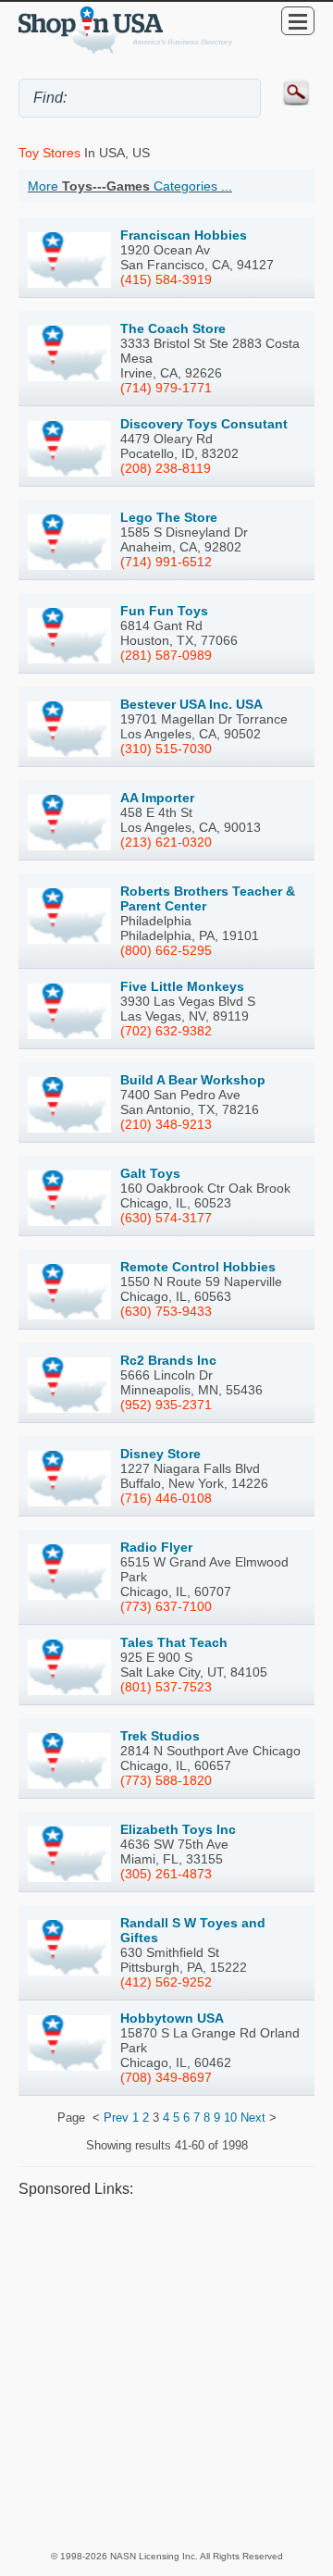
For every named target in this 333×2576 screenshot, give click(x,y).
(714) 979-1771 (166, 388)
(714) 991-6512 (166, 562)
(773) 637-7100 (166, 1606)
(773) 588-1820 (166, 1780)
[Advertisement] (166, 2373)
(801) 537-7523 (166, 1687)
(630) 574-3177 (166, 1218)
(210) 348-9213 (166, 1124)
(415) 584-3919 (166, 279)
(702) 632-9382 (166, 1031)
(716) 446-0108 (166, 1498)
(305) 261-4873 (166, 1874)
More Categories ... (130, 186)
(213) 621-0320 (166, 842)
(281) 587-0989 (166, 655)
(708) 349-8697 (166, 2077)
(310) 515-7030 (166, 749)
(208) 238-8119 (166, 468)
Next (253, 2118)
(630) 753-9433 (166, 1311)
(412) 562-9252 (166, 1982)
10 (230, 2118)
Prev (116, 2118)
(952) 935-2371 (166, 1405)
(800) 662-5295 (166, 950)
